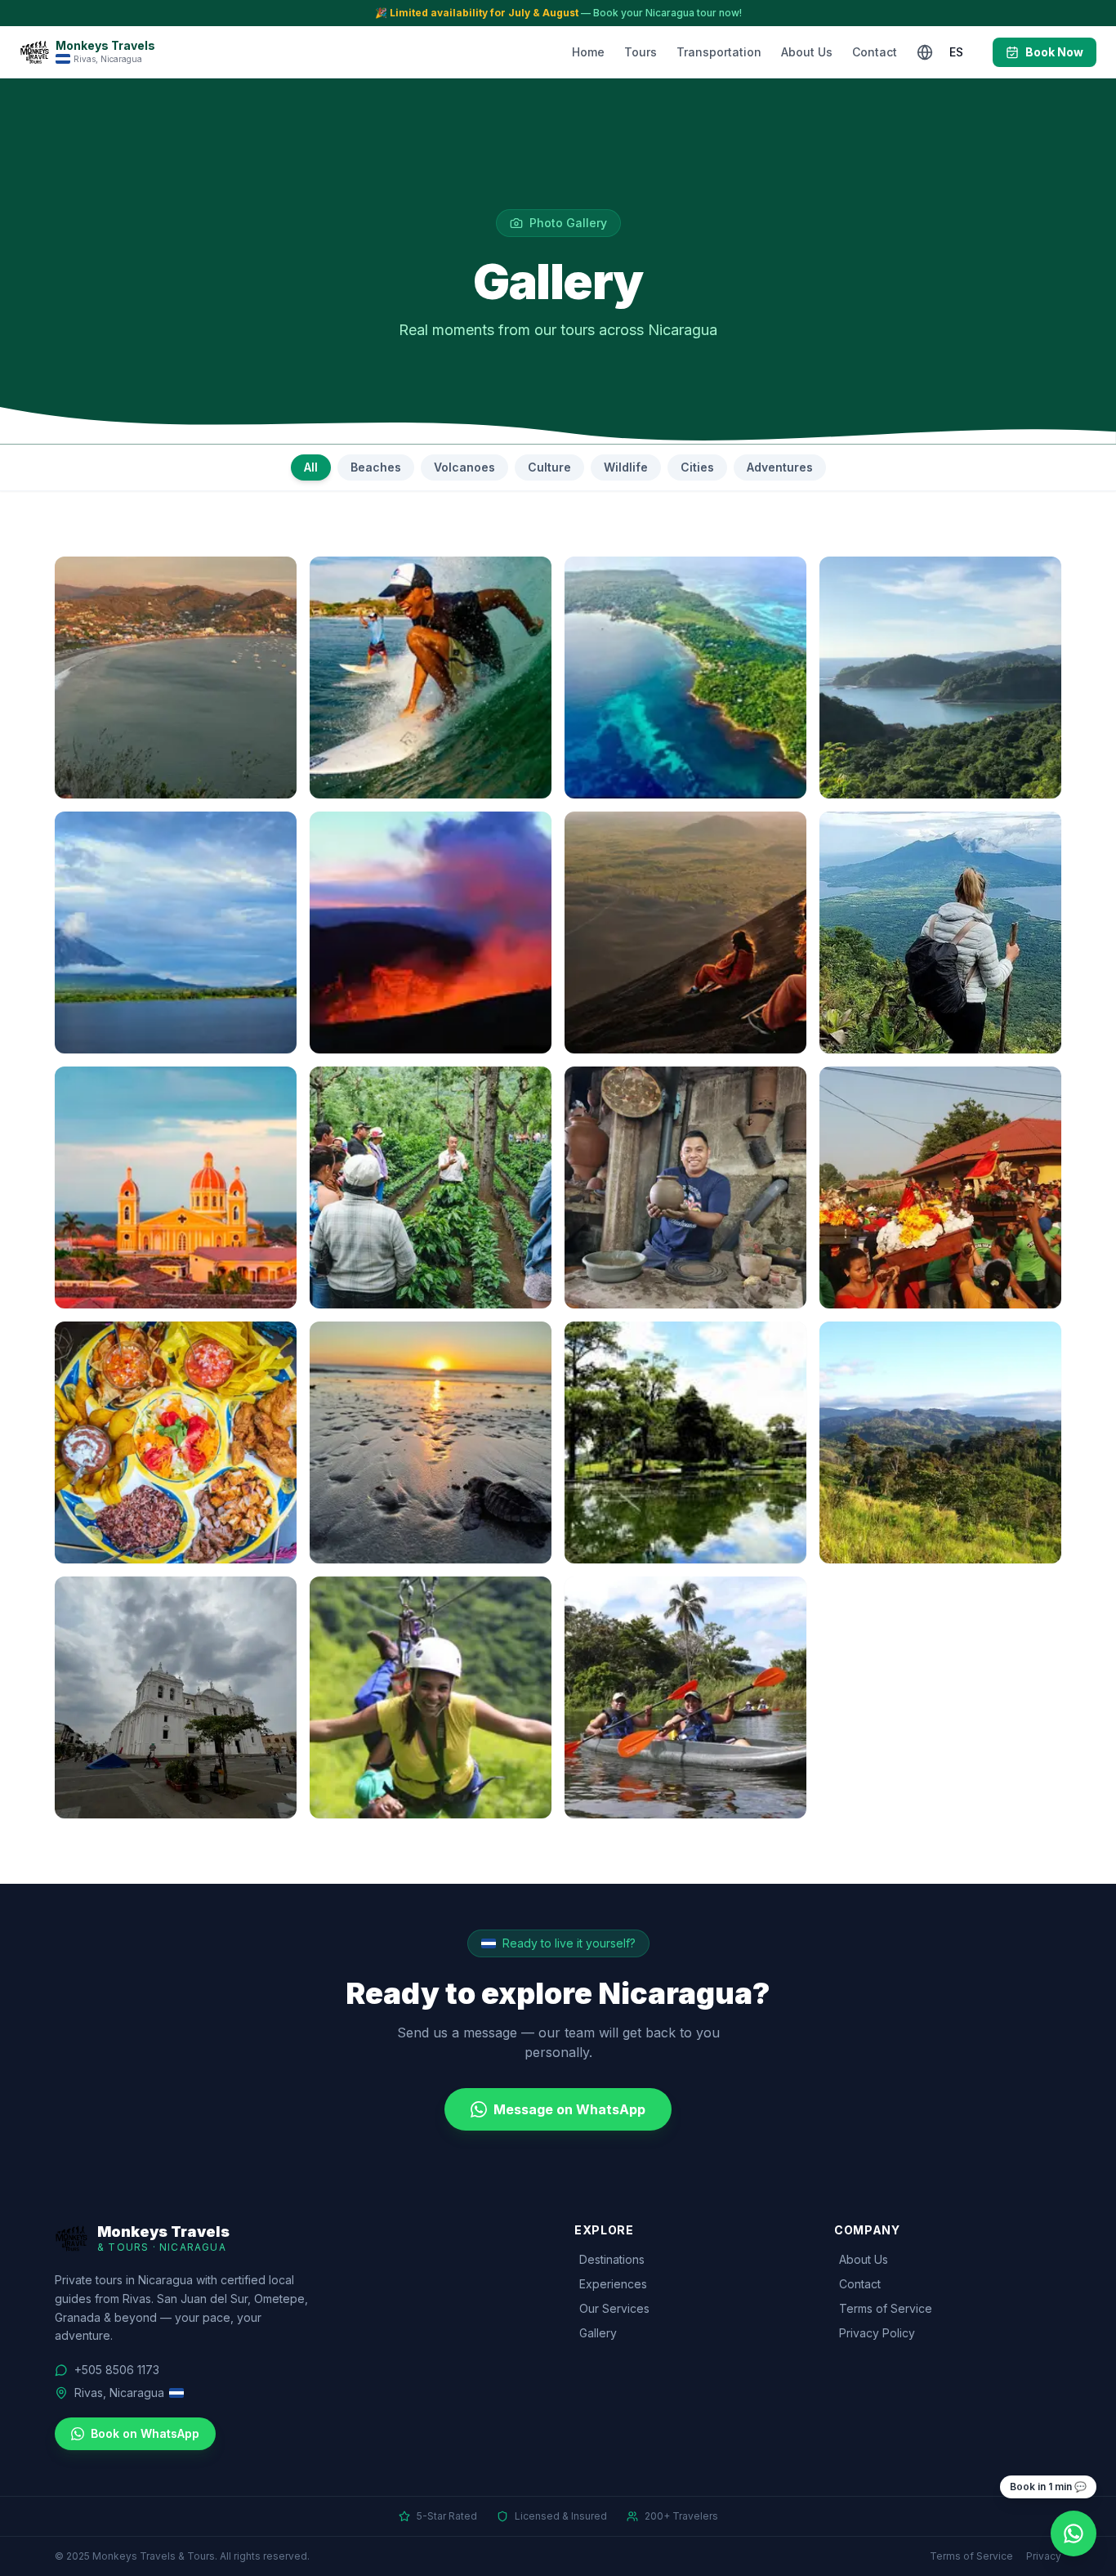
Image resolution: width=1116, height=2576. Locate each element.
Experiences (613, 2284)
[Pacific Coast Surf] (431, 678)
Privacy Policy (877, 2333)
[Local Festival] (940, 1187)
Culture (549, 467)
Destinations (612, 2259)
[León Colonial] (176, 1697)
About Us (807, 52)
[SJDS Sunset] (940, 678)
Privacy (1044, 2556)
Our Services (614, 2308)
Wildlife (626, 467)
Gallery (598, 2333)
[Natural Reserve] (940, 1442)
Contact (875, 52)
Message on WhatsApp (569, 2109)
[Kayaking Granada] (685, 1697)
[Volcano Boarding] (685, 932)
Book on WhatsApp (145, 2433)
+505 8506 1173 (117, 2370)
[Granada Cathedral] (176, 1187)
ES (956, 52)
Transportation (719, 52)
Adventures (780, 467)
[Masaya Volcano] (431, 932)
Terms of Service (886, 2308)
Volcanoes (464, 467)
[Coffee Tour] (431, 1187)
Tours (641, 52)
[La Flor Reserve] (431, 1442)
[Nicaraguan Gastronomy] (176, 1442)
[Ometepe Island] (176, 932)
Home (588, 52)
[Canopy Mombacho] (431, 1697)
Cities (697, 467)
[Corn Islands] (685, 678)
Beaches (376, 467)
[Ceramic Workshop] (685, 1187)
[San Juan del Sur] (176, 678)
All (311, 467)
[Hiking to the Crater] (940, 932)
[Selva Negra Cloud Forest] (685, 1442)
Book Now (1054, 52)
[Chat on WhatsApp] (1074, 2534)
